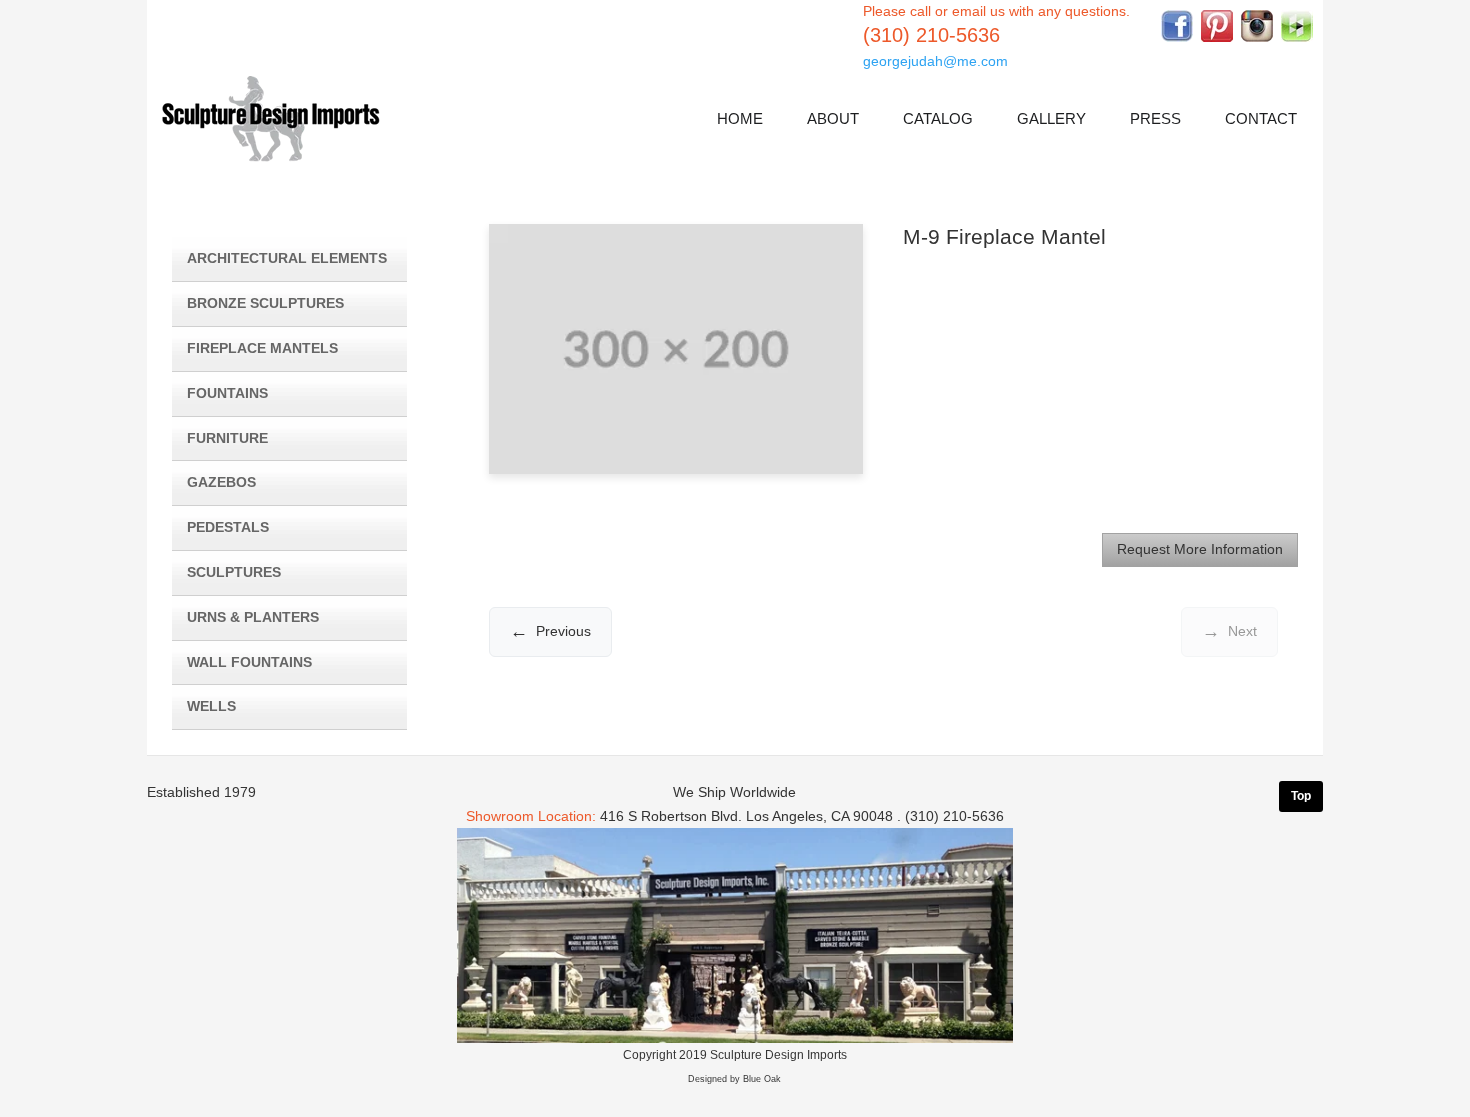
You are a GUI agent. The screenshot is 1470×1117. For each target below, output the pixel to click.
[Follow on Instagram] (1257, 26)
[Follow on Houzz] (1297, 26)
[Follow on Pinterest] (1217, 26)
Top (1301, 796)
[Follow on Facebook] (1177, 26)
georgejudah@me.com (935, 61)
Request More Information (1200, 549)
